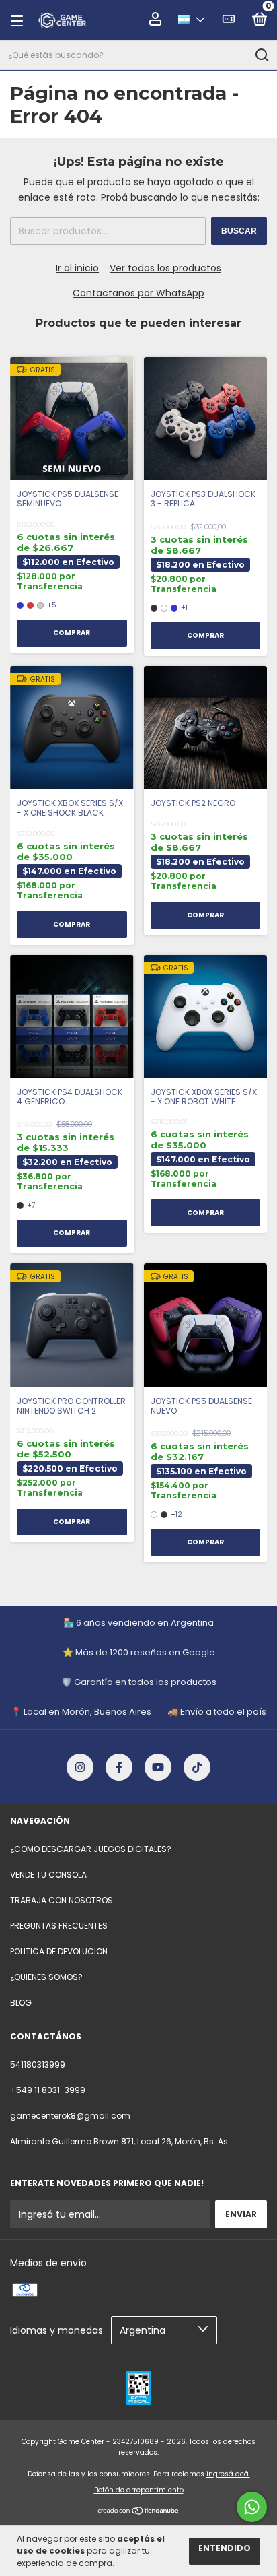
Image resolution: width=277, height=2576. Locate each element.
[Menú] (21, 21)
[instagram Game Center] (80, 1767)
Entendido (225, 2548)
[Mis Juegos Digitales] (229, 21)
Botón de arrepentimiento (139, 2490)
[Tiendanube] (139, 2511)
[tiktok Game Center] (197, 1767)
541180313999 (38, 2065)
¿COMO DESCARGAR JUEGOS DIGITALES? (91, 1849)
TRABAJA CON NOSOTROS (62, 1900)
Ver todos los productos (165, 268)
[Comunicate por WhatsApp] (252, 2507)
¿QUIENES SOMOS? (46, 1977)
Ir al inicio (77, 268)
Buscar (239, 231)
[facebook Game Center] (119, 1767)
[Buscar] (261, 55)
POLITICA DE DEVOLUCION (59, 1951)
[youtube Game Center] (158, 1767)
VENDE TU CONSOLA (48, 1875)
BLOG (21, 2003)
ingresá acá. (228, 2474)
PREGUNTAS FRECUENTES (59, 1926)
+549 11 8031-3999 (48, 2090)
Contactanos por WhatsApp (138, 293)
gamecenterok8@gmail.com (70, 2116)
